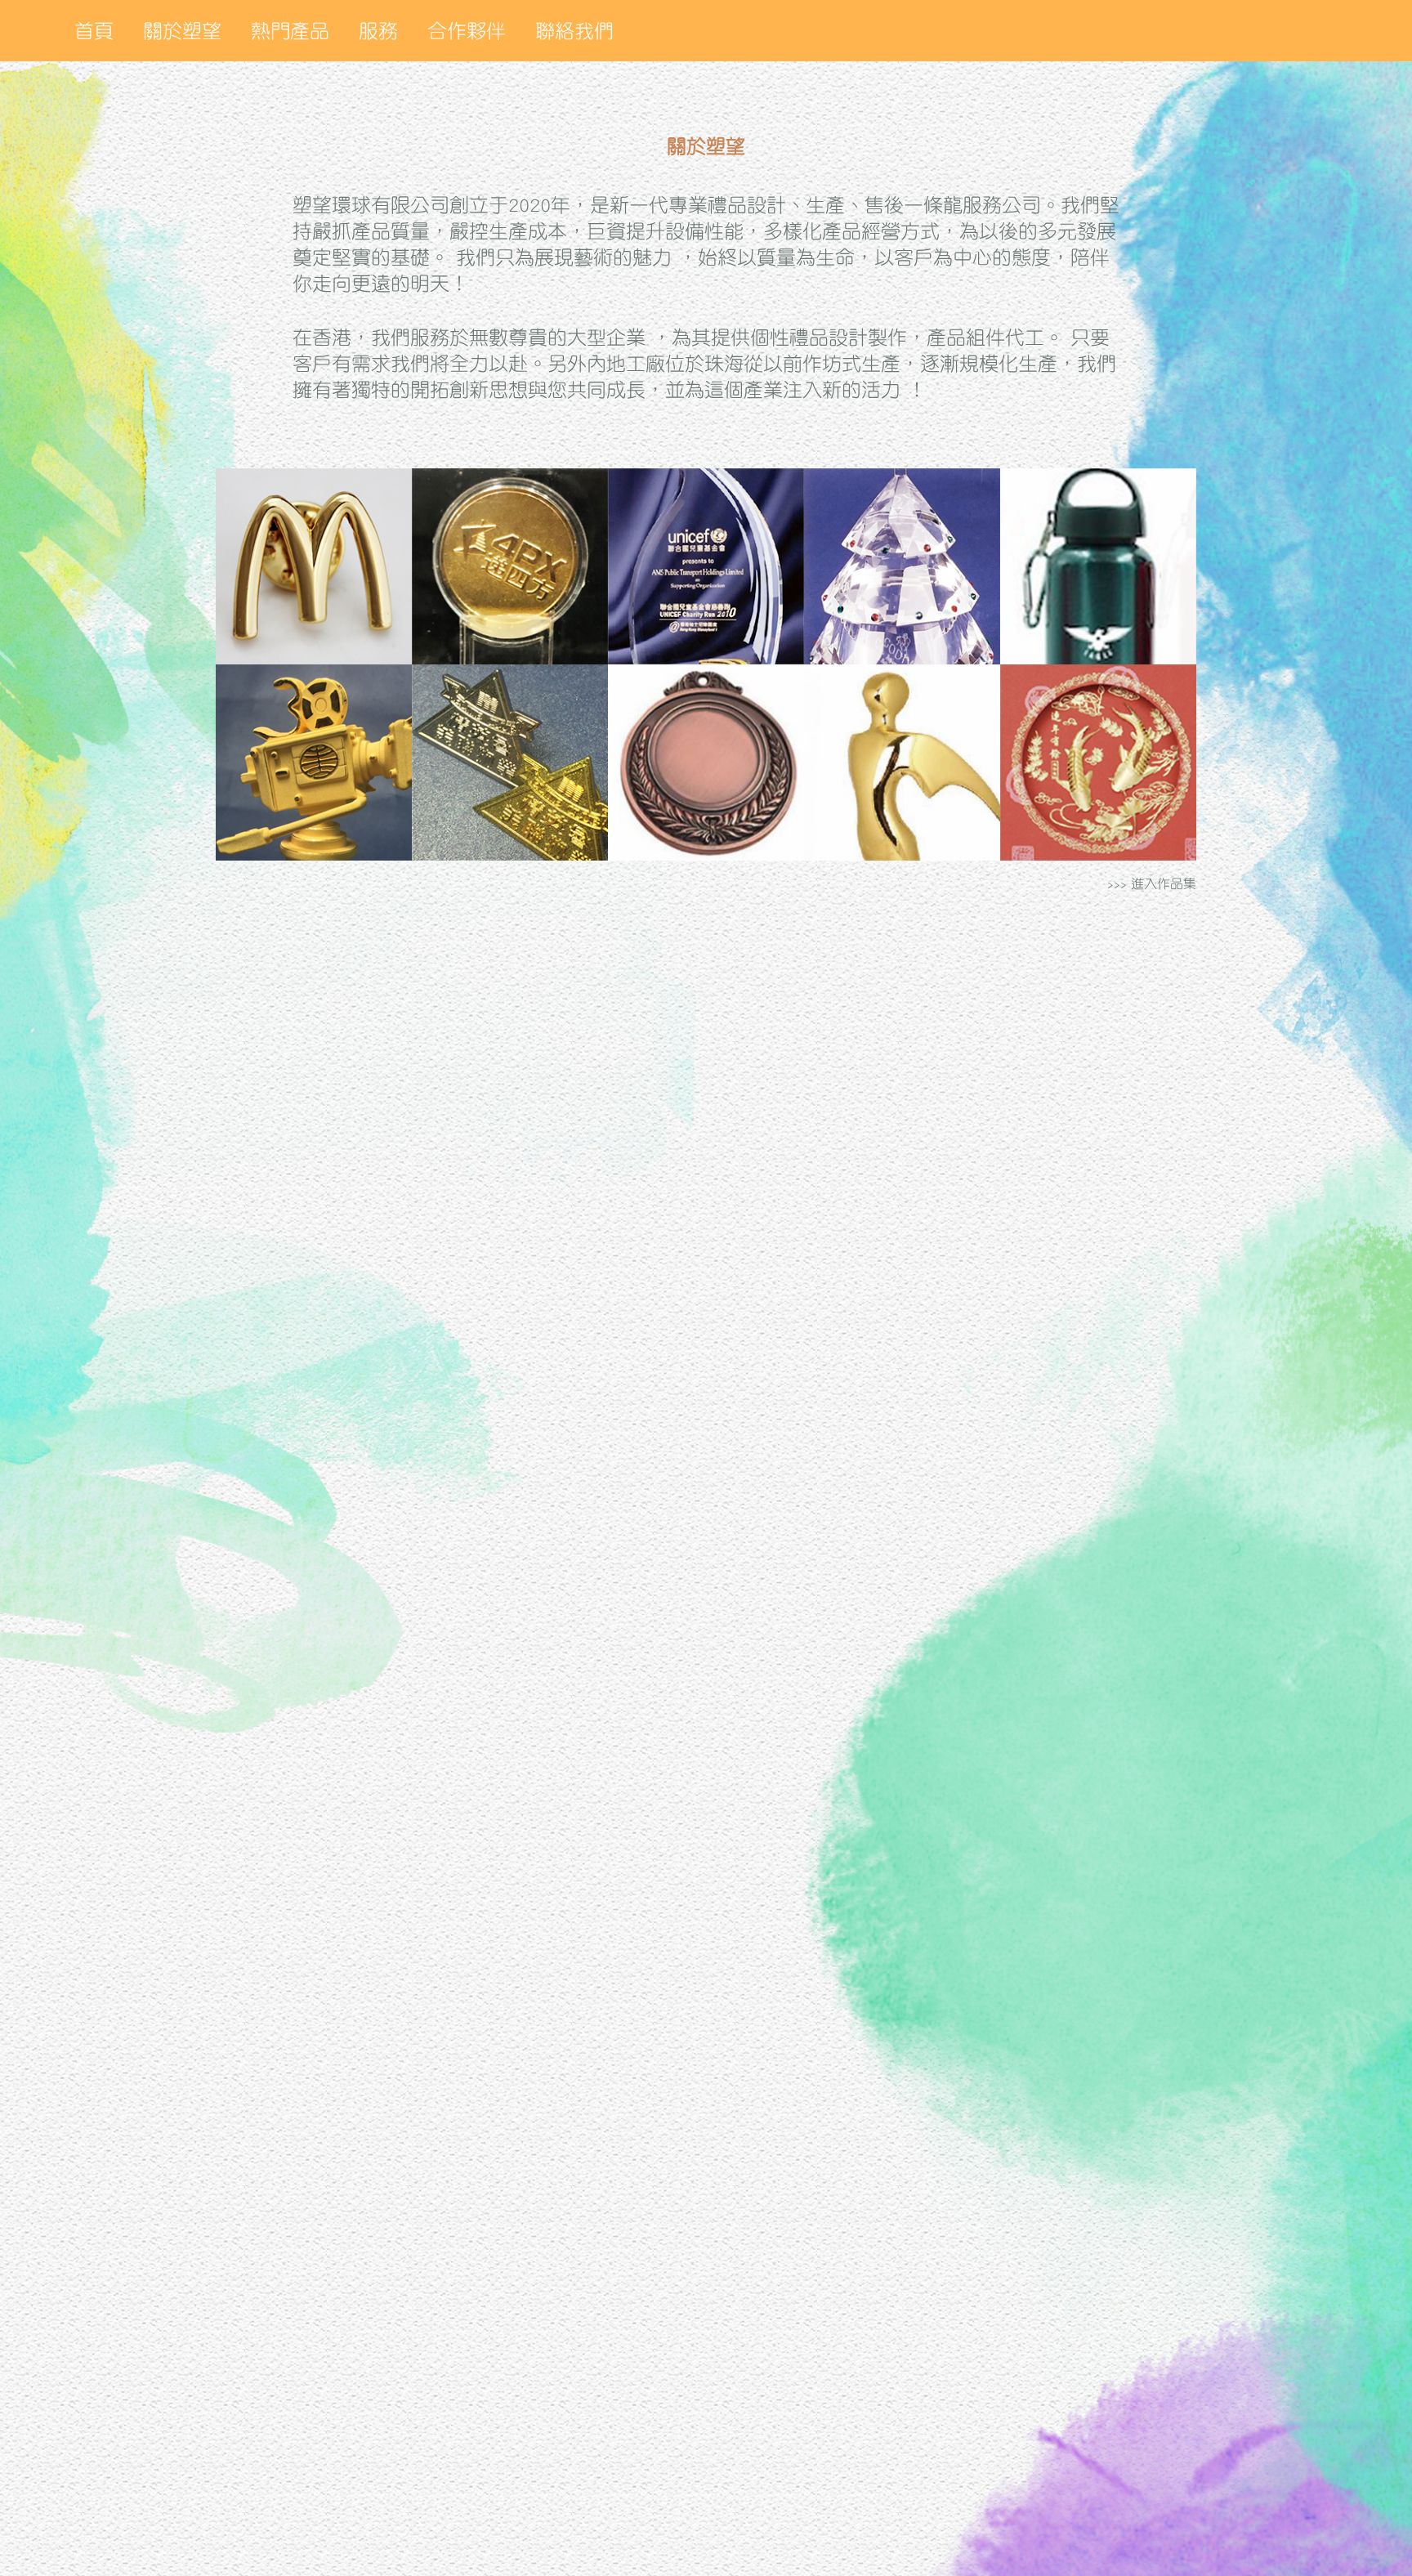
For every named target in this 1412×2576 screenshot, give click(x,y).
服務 (378, 31)
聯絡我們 (574, 31)
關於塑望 (182, 31)
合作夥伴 (467, 31)
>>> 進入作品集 (1152, 883)
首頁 (94, 31)
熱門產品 (290, 31)
